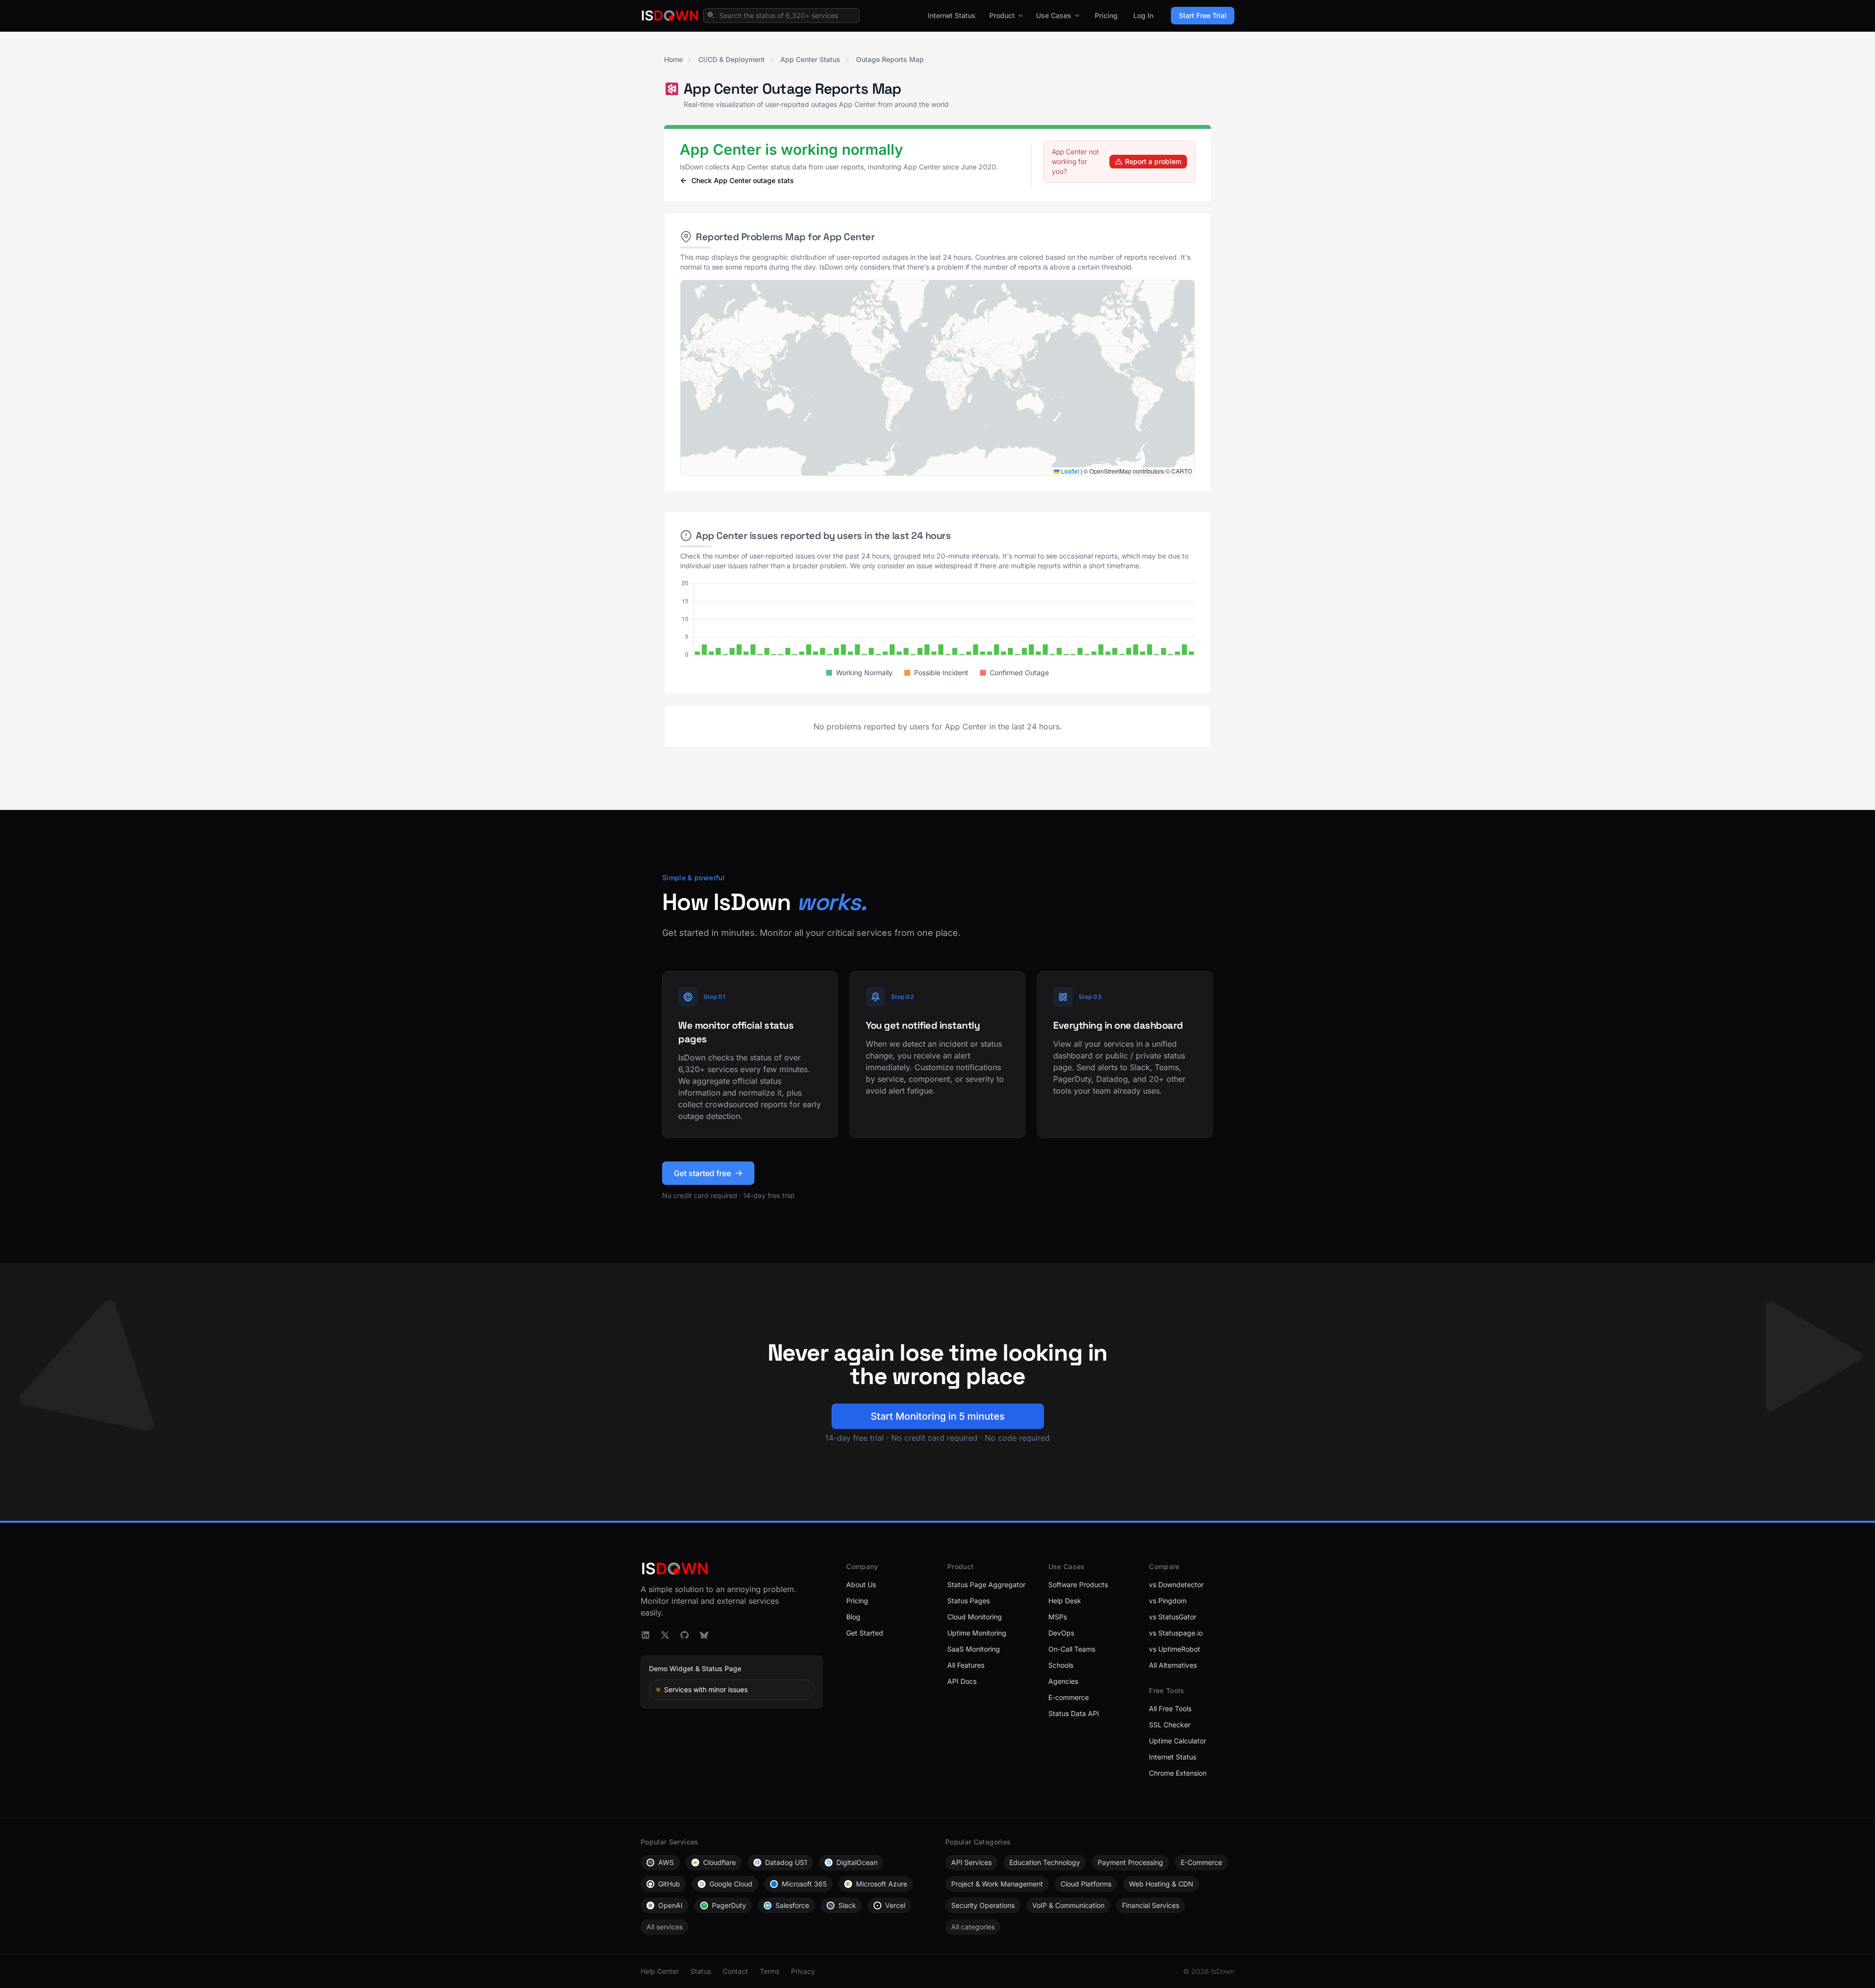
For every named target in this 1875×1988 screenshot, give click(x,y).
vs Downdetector (1176, 1584)
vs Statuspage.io (1176, 1633)
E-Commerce (1201, 1862)
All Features (966, 1665)
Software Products (1078, 1584)
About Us (861, 1584)
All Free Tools (1170, 1708)
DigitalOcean (857, 1862)
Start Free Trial (1203, 15)
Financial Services (1151, 1905)
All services (665, 1927)
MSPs (1058, 1617)
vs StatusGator (1173, 1617)
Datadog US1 (786, 1862)
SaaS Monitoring (974, 1649)
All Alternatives (1173, 1665)
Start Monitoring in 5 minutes (938, 1416)
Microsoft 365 (804, 1884)
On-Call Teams (1072, 1649)
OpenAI (670, 1905)
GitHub (669, 1884)
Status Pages (969, 1601)
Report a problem (1153, 161)
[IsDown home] (670, 16)
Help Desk (1065, 1601)
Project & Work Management (997, 1884)
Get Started (865, 1633)
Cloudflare (719, 1862)
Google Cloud (731, 1884)
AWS (666, 1862)
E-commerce (1069, 1697)
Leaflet (1069, 471)
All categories (973, 1927)
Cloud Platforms (1086, 1884)
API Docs (962, 1681)
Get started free (702, 1173)
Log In (1143, 15)
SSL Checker (1170, 1725)
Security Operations (983, 1905)
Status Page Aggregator (986, 1584)
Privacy (803, 1971)
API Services (971, 1862)
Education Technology (1045, 1862)
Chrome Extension (1178, 1773)
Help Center (660, 1971)
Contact (735, 1971)
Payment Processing (1130, 1862)
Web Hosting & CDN (1161, 1884)
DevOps (1061, 1633)
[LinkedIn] (646, 1635)
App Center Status (810, 59)
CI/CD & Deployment (731, 59)
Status (701, 1971)
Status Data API (1074, 1713)
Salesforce (792, 1905)
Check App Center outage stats (743, 180)
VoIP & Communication (1068, 1905)
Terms (770, 1971)
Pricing (1106, 15)
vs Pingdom (1168, 1601)
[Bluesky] (704, 1635)
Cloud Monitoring (975, 1617)
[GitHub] (685, 1635)
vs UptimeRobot (1175, 1649)
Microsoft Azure (882, 1884)
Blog (853, 1617)
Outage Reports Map (890, 59)
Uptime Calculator (1177, 1741)
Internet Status (952, 15)
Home (673, 59)
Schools (1061, 1665)
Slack (847, 1905)
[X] (665, 1635)
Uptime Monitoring (977, 1633)
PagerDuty (729, 1905)
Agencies (1063, 1681)
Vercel (895, 1905)
